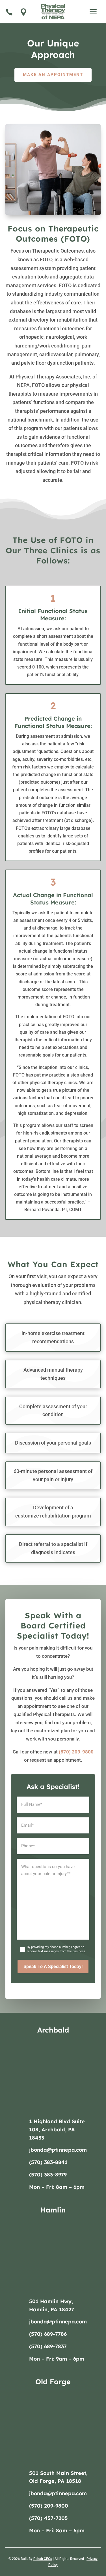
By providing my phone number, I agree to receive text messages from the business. (57, 1949)
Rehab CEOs (43, 2559)
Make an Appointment (53, 75)
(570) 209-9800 (76, 1752)
